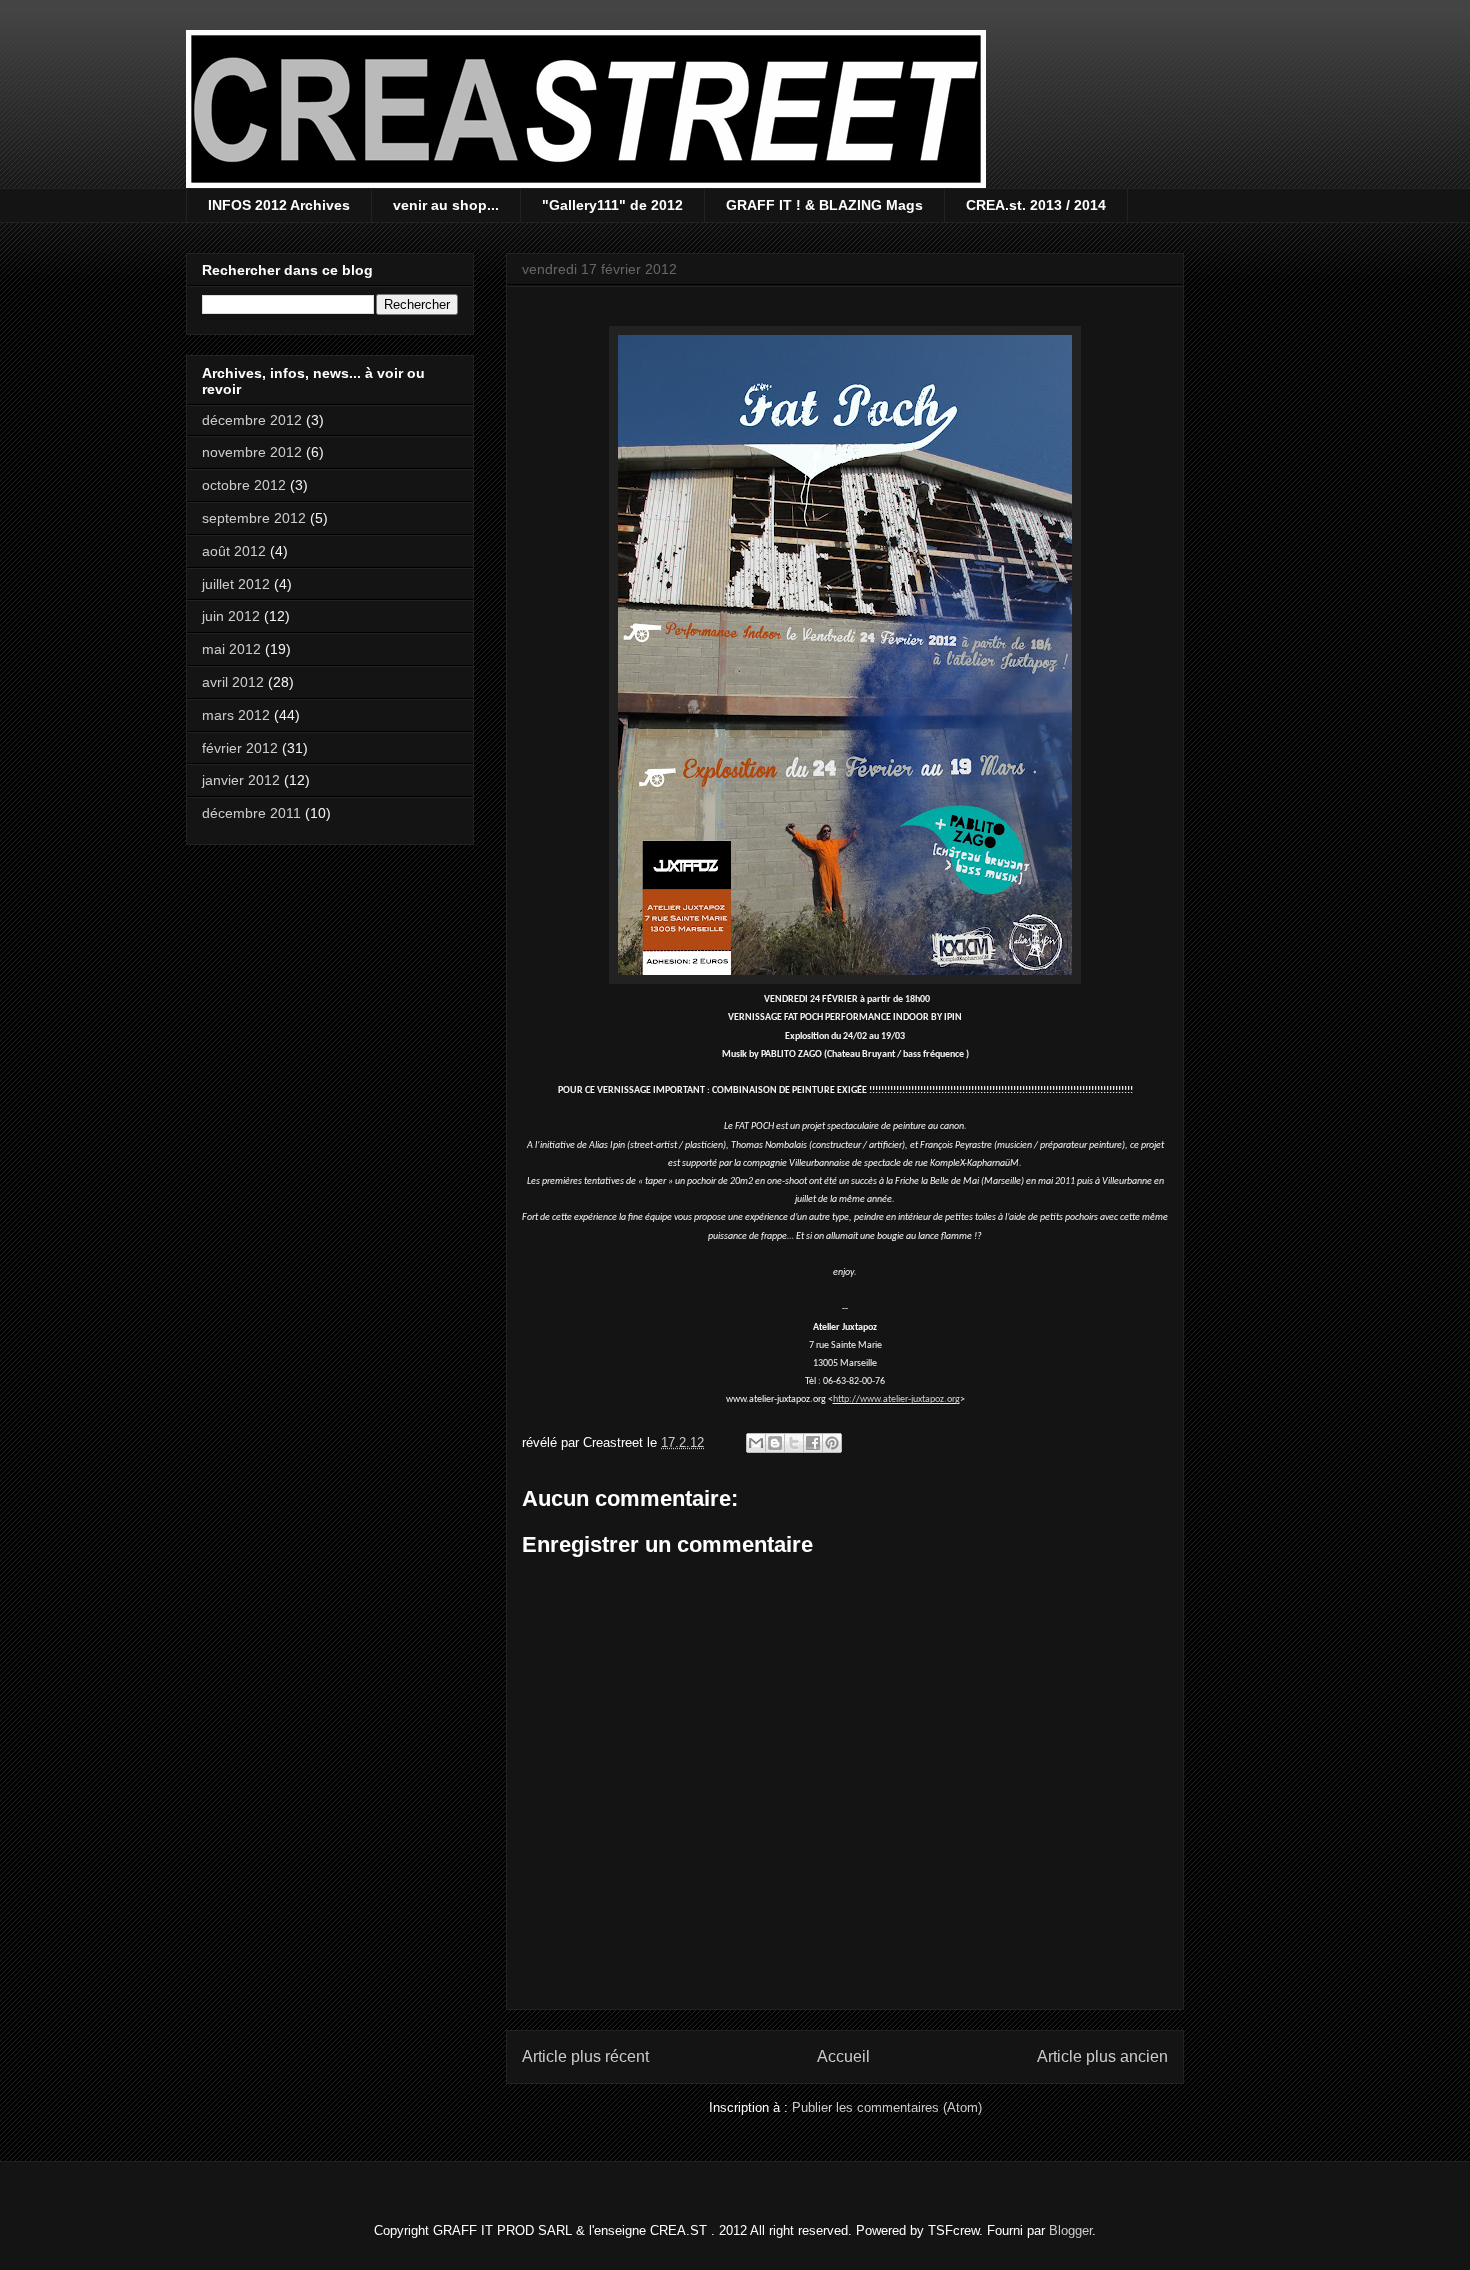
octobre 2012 (244, 485)
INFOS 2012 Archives (279, 205)
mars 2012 (236, 715)
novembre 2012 (252, 452)
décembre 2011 (251, 813)
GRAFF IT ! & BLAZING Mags (824, 205)
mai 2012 (231, 649)
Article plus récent (585, 2056)
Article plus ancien (1102, 2056)
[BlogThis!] (775, 1443)
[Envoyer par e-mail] (756, 1443)
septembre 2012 (254, 518)
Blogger (1070, 2230)
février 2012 (240, 748)
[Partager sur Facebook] (813, 1443)
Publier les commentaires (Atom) (887, 2107)
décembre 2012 (252, 420)
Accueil (843, 2056)
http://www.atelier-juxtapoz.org (896, 1399)
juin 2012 (231, 616)
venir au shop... (446, 205)
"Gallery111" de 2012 (612, 205)
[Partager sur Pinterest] (832, 1443)
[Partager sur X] (794, 1443)
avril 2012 (233, 682)
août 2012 (234, 551)
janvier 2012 (241, 780)
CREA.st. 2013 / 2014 (1036, 205)
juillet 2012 (236, 584)
